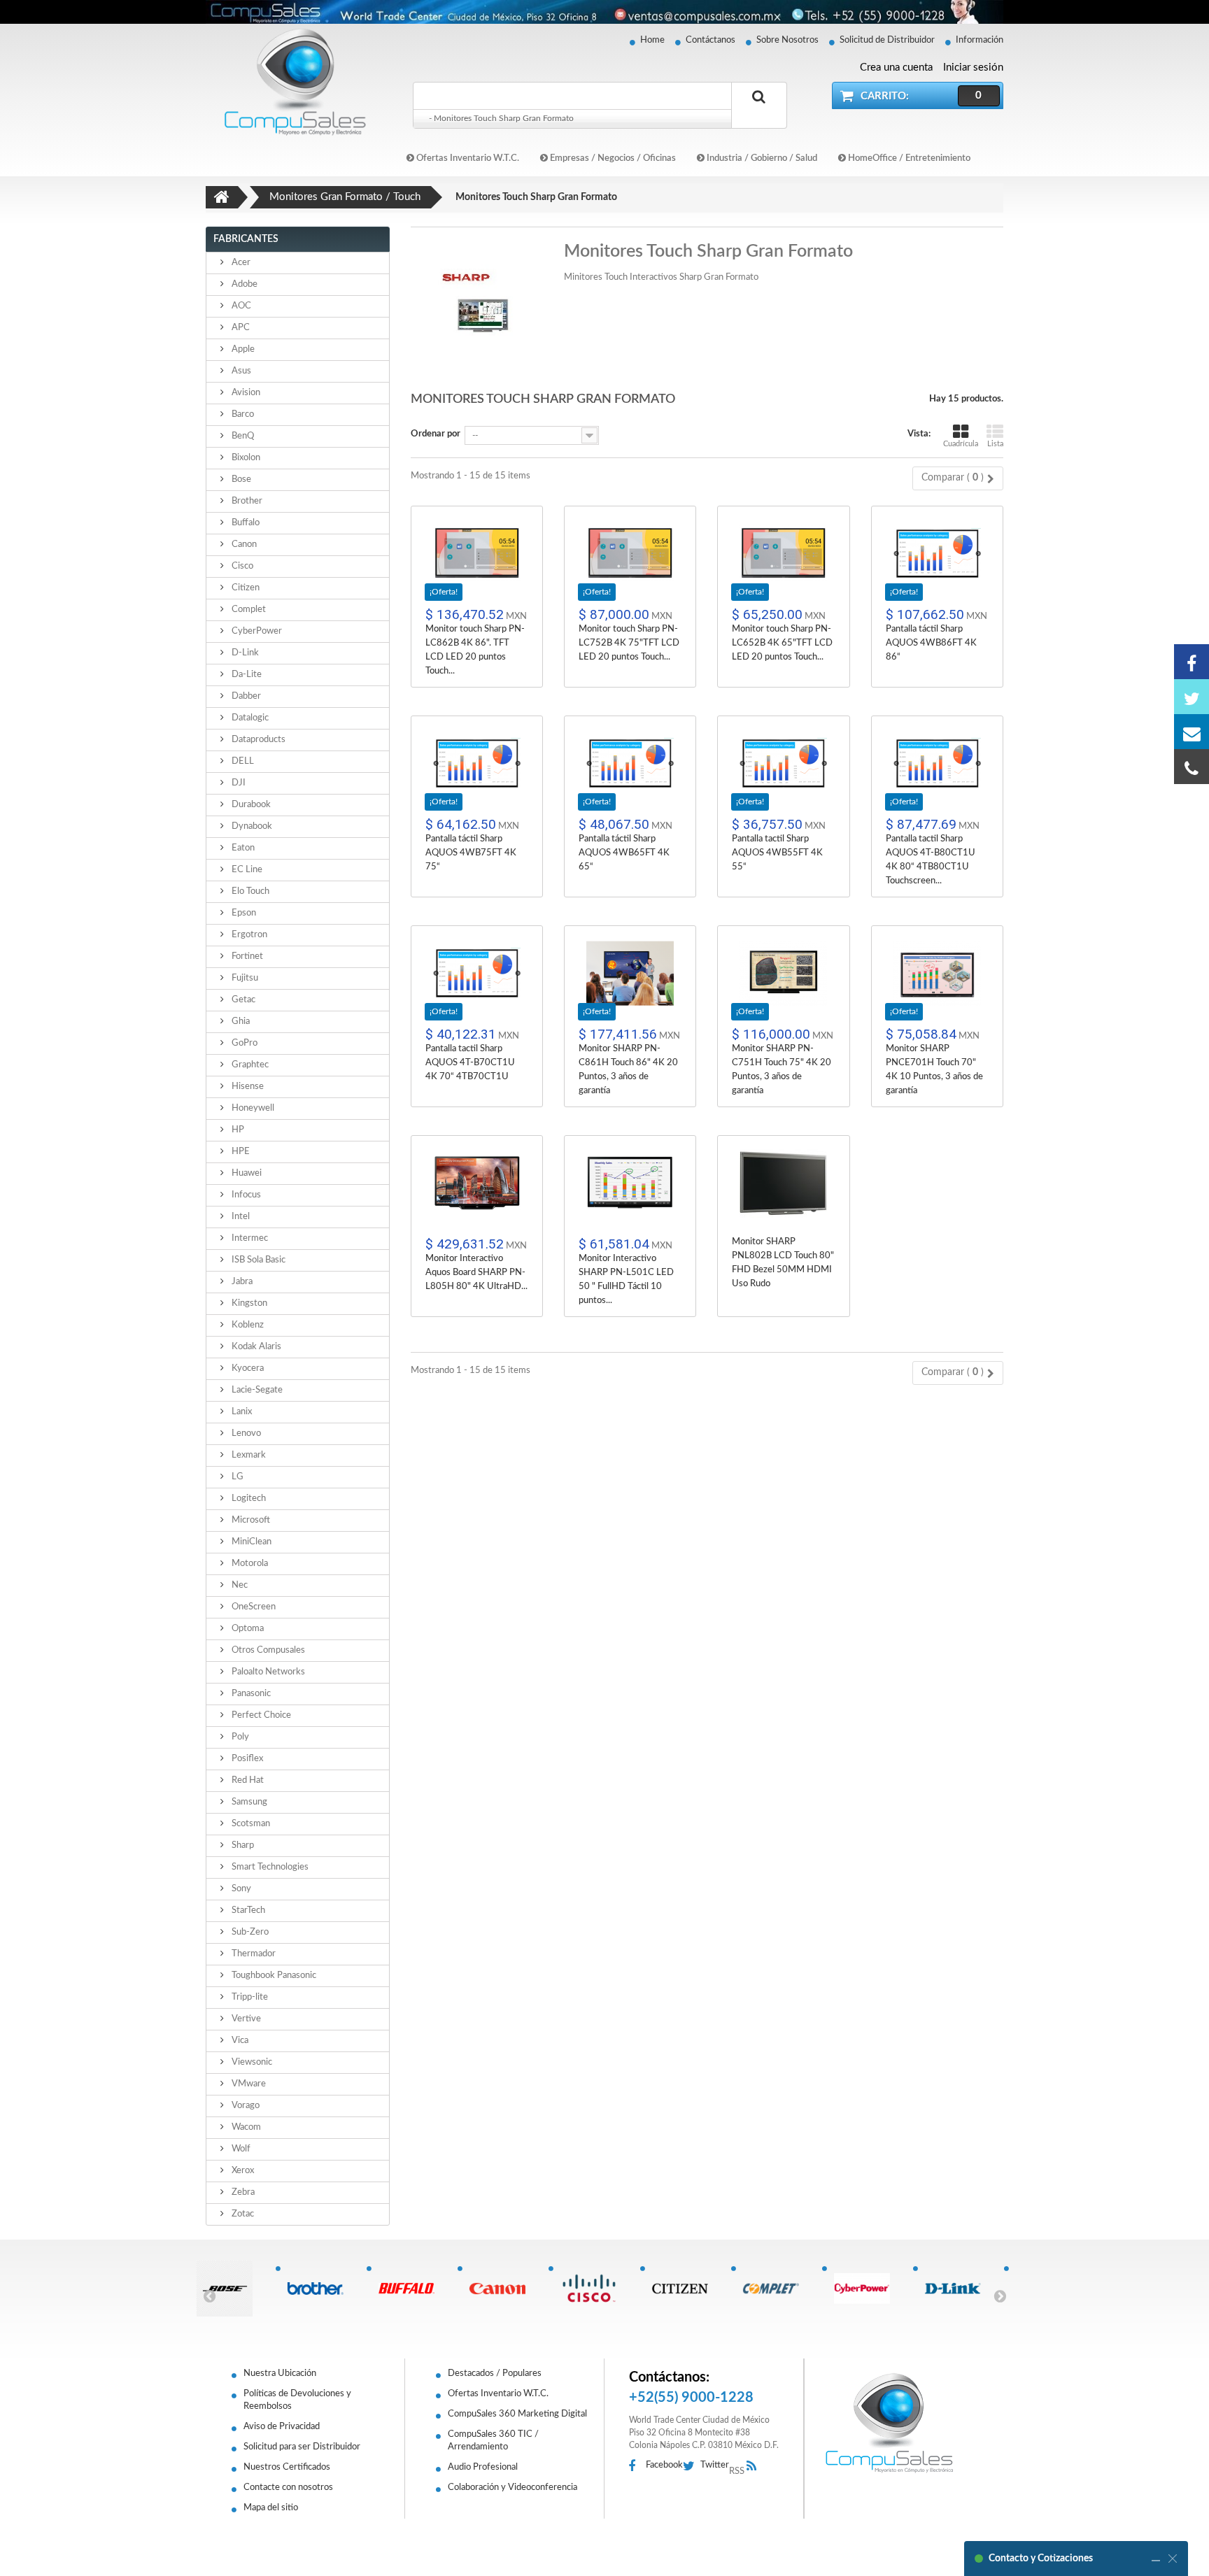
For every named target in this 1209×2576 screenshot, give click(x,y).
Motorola (249, 1564)
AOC (240, 306)
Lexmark (248, 1455)
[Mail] (1192, 732)
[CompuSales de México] (289, 81)
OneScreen (253, 1607)
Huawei (246, 1173)
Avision (245, 393)
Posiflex (246, 1759)
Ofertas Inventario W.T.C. (467, 158)
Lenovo (245, 1433)
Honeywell (252, 1108)
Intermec (249, 1238)
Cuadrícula (961, 444)
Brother (246, 501)
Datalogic (249, 718)
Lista (995, 444)
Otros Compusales (267, 1650)
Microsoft (250, 1520)
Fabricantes (246, 239)
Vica (239, 2041)
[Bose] (230, 2289)
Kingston (248, 1303)
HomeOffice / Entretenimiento (908, 158)
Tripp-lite (249, 1997)
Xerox (242, 2171)
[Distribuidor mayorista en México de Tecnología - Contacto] (604, 12)
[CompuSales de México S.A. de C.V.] (889, 2423)
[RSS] (755, 2467)
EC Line (246, 870)
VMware (248, 2084)
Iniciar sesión (973, 67)
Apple (242, 349)
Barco (242, 414)
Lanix (241, 1412)
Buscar (759, 113)
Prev (209, 2296)
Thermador (253, 1954)
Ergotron (248, 935)
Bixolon (245, 458)
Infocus (245, 1195)
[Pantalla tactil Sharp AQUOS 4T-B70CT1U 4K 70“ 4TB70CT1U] (477, 973)
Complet (248, 610)
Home (652, 40)
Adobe (243, 284)
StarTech (247, 1910)
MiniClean (250, 1542)
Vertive (245, 2019)
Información (980, 40)
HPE (240, 1152)
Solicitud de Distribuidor (887, 40)
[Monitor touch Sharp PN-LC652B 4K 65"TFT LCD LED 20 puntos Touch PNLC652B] (783, 554)
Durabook (250, 805)
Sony (240, 1889)
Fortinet (246, 956)
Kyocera (247, 1368)
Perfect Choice (260, 1715)
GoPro (243, 1043)
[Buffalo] (412, 2289)
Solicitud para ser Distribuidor (302, 2447)
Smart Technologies (269, 1867)
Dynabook (251, 826)
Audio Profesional (483, 2467)
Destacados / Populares (495, 2374)
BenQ (242, 436)
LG (236, 1477)
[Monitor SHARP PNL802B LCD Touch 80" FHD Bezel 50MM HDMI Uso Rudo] (783, 1183)
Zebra (242, 2192)
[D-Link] (958, 2289)
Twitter (715, 2465)
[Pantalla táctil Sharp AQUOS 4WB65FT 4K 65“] (630, 763)
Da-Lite (246, 675)
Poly (239, 1737)
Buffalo (245, 523)
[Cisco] (594, 2289)
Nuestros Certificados (287, 2467)
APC (240, 328)
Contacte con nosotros (288, 2488)
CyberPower (256, 631)
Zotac (242, 2214)
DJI (238, 783)
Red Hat (247, 1780)
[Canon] (503, 2289)
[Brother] (321, 2289)
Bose (240, 479)
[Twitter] (1192, 697)
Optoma (247, 1629)
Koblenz (247, 1325)
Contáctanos (710, 40)
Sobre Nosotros (787, 40)
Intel (240, 1217)
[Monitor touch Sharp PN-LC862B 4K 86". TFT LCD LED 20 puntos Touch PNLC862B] (477, 554)
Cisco (241, 566)
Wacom (245, 2127)
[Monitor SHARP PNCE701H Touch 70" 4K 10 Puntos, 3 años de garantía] (937, 973)
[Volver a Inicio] (222, 197)
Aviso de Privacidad (282, 2427)
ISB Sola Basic (257, 1260)
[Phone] (1192, 767)
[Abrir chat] (1156, 2559)
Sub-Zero (249, 1932)
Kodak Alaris (255, 1347)
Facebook (664, 2465)
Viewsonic (251, 2062)
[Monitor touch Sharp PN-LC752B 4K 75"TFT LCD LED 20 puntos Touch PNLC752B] (630, 554)
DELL (242, 761)
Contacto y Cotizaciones (1041, 2559)
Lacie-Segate (256, 1390)
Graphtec (249, 1065)
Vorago (245, 2106)
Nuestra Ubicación (280, 2374)
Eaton (242, 848)
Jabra (241, 1282)
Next (1000, 2296)
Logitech (248, 1499)
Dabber (245, 696)
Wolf (240, 2149)
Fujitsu (244, 978)
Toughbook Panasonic (273, 1976)
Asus (240, 371)
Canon (243, 545)
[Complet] (776, 2289)
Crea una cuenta (896, 67)
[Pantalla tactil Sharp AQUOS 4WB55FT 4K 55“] (783, 763)
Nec (239, 1585)
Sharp (242, 1845)
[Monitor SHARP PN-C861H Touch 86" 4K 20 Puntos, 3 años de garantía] (630, 973)
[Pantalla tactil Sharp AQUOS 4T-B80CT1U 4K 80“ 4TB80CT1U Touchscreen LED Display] (937, 763)
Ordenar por (436, 434)
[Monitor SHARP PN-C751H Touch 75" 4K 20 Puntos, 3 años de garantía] (783, 973)
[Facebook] (1192, 662)
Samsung (248, 1802)
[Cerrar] (1173, 2559)
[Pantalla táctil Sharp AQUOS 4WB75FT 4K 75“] (477, 763)
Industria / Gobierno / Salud (761, 158)
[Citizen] (685, 2289)
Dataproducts (257, 740)
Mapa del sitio (271, 2508)
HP (237, 1130)
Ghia (240, 1022)
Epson (243, 913)
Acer (240, 263)
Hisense (247, 1087)
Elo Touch (249, 891)
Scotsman (250, 1824)
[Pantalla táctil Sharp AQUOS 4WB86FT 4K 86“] (937, 554)
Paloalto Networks (267, 1672)
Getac (242, 1000)
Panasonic (250, 1694)
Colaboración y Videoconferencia (512, 2488)
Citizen (245, 588)
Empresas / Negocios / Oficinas (612, 158)
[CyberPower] (867, 2289)
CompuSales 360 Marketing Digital (517, 2414)
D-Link (244, 653)
